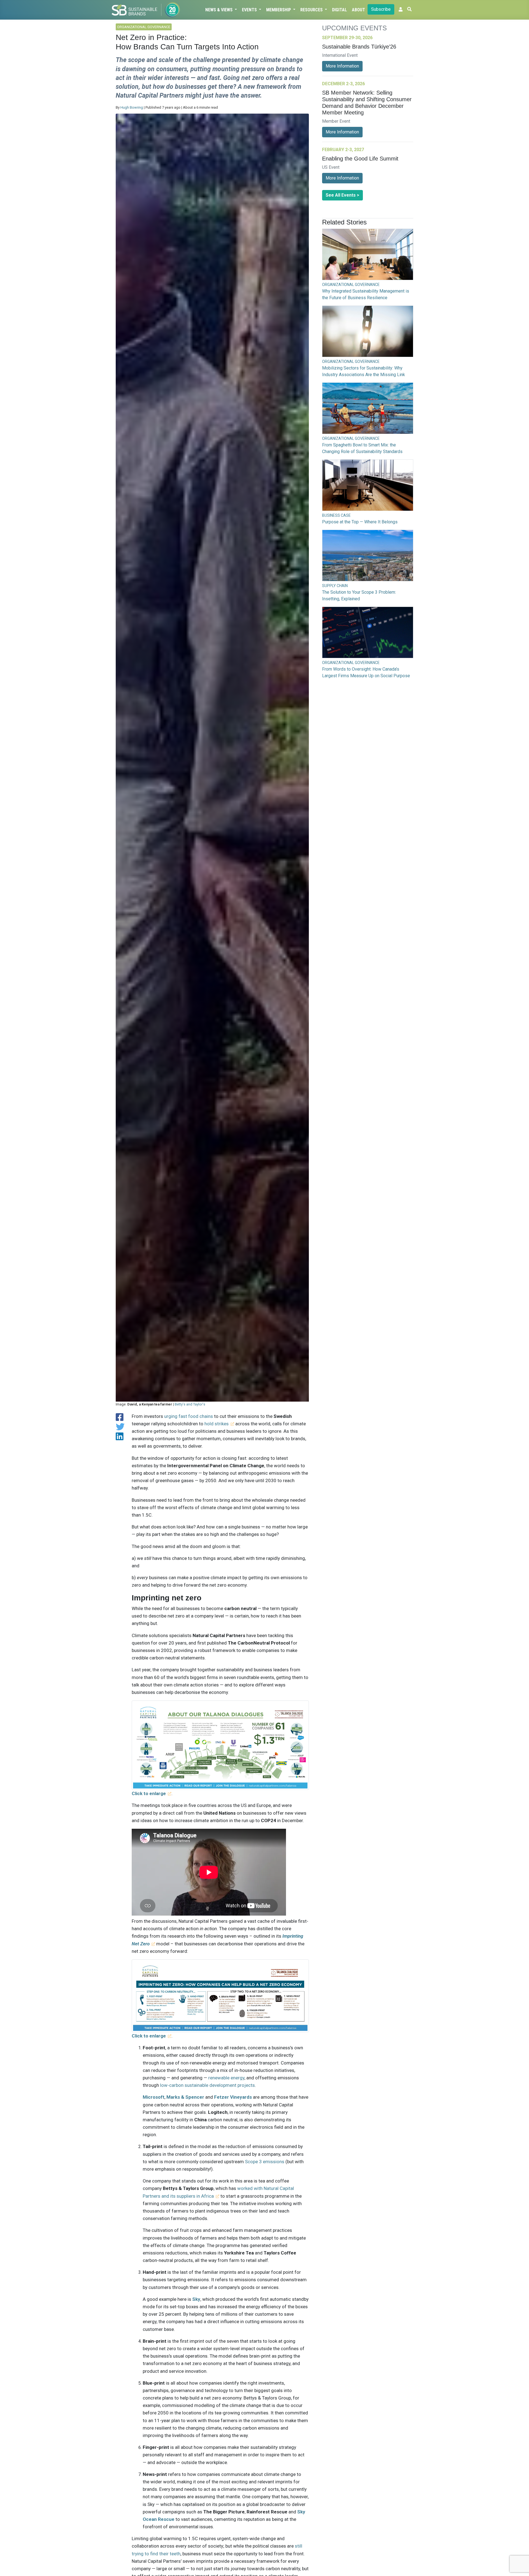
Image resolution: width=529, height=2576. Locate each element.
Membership (279, 10)
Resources (312, 10)
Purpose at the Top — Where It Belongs (360, 522)
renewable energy (226, 2078)
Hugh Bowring (132, 107)
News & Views (219, 10)
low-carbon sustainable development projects (207, 2085)
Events (250, 10)
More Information (342, 66)
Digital (339, 10)
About (358, 10)
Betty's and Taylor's (190, 1404)
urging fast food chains (189, 1416)
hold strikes (217, 1424)
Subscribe (381, 9)
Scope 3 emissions (265, 2162)
